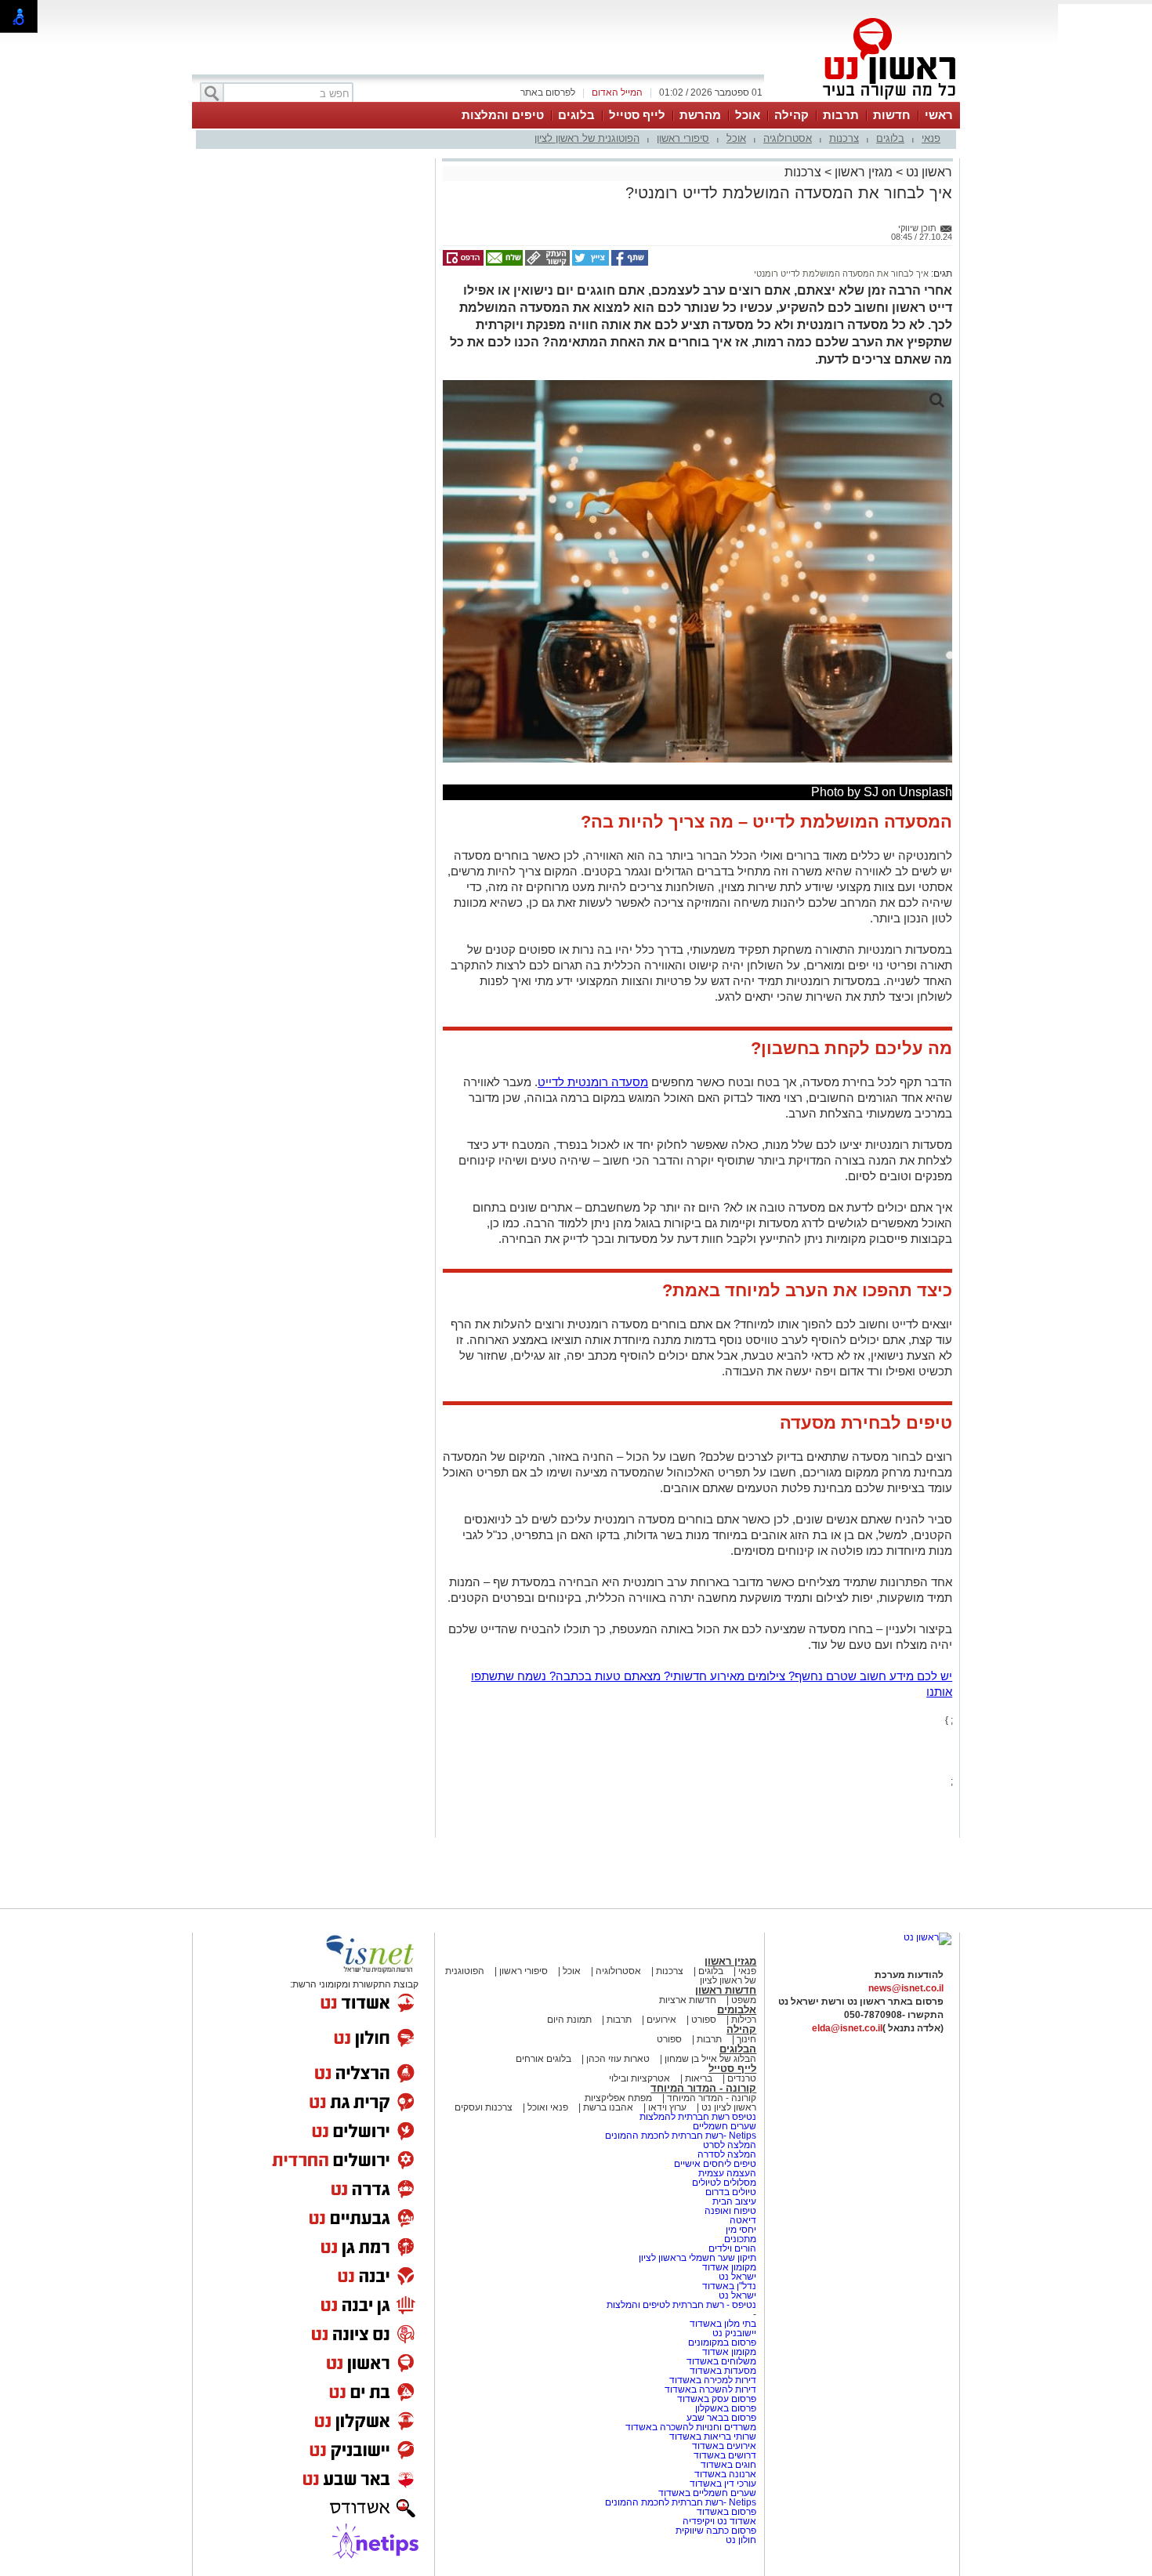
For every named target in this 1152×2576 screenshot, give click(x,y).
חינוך (746, 2039)
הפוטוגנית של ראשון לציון (587, 138)
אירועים (661, 2020)
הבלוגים (738, 2049)
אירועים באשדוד (724, 2446)
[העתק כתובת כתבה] (546, 263)
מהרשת (700, 115)
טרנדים (742, 2078)
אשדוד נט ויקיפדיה (718, 2521)
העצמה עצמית (726, 2173)
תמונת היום (569, 2020)
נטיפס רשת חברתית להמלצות (698, 2117)
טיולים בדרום (730, 2192)
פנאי (931, 138)
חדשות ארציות (688, 2000)
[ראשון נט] (927, 1937)
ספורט (704, 2020)
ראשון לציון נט (729, 2107)
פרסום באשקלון (726, 2408)
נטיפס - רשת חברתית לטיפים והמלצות (681, 2305)
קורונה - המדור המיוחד (703, 2088)
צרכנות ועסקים (484, 2107)
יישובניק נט (733, 2333)
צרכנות (844, 138)
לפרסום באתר (548, 92)
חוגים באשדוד (728, 2465)
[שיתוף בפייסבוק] (629, 263)
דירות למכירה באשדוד (713, 2380)
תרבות (841, 115)
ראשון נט (927, 172)
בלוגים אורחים (543, 2059)
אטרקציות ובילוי (639, 2078)
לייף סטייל (637, 115)
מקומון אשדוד (729, 2267)
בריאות (699, 2078)
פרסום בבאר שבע (721, 2418)
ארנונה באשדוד (725, 2474)
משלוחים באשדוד (721, 2361)
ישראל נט (736, 2277)
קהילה (792, 115)
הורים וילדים (732, 2248)
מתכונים (740, 2239)
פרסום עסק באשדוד (717, 2399)
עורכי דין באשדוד (723, 2484)
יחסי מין (741, 2230)
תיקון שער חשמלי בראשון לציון (697, 2258)
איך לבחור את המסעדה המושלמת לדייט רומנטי (841, 274)
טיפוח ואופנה (730, 2211)
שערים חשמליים (723, 2126)
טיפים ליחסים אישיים (714, 2164)
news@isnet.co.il (906, 1988)
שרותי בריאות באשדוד (713, 2437)
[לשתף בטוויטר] (589, 263)
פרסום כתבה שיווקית (715, 2531)
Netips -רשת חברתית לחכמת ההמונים (681, 2136)
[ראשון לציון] (863, 100)
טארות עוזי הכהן (618, 2059)
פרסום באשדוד (725, 2512)
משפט (744, 2000)
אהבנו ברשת (608, 2107)
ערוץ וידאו (667, 2107)
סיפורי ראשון (683, 138)
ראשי (939, 115)
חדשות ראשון (726, 1990)
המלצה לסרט (730, 2145)
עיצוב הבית (734, 2201)
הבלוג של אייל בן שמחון (709, 2059)
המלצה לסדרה (726, 2154)
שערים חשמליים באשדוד (707, 2493)
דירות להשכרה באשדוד (710, 2389)
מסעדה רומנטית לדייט (593, 1082)
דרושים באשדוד (725, 2455)
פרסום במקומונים (722, 2342)
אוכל (748, 115)
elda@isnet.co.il (847, 2028)
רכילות (744, 2020)
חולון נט (741, 2540)
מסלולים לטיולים (724, 2183)
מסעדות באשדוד (723, 2371)
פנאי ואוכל (548, 2107)
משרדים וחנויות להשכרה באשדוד (691, 2427)
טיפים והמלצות (503, 115)
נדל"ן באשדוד (729, 2286)
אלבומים (737, 2010)
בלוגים (576, 115)
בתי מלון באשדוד (723, 2324)
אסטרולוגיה (788, 138)
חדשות (892, 115)
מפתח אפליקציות (618, 2098)
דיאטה (743, 2220)
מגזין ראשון (864, 172)
